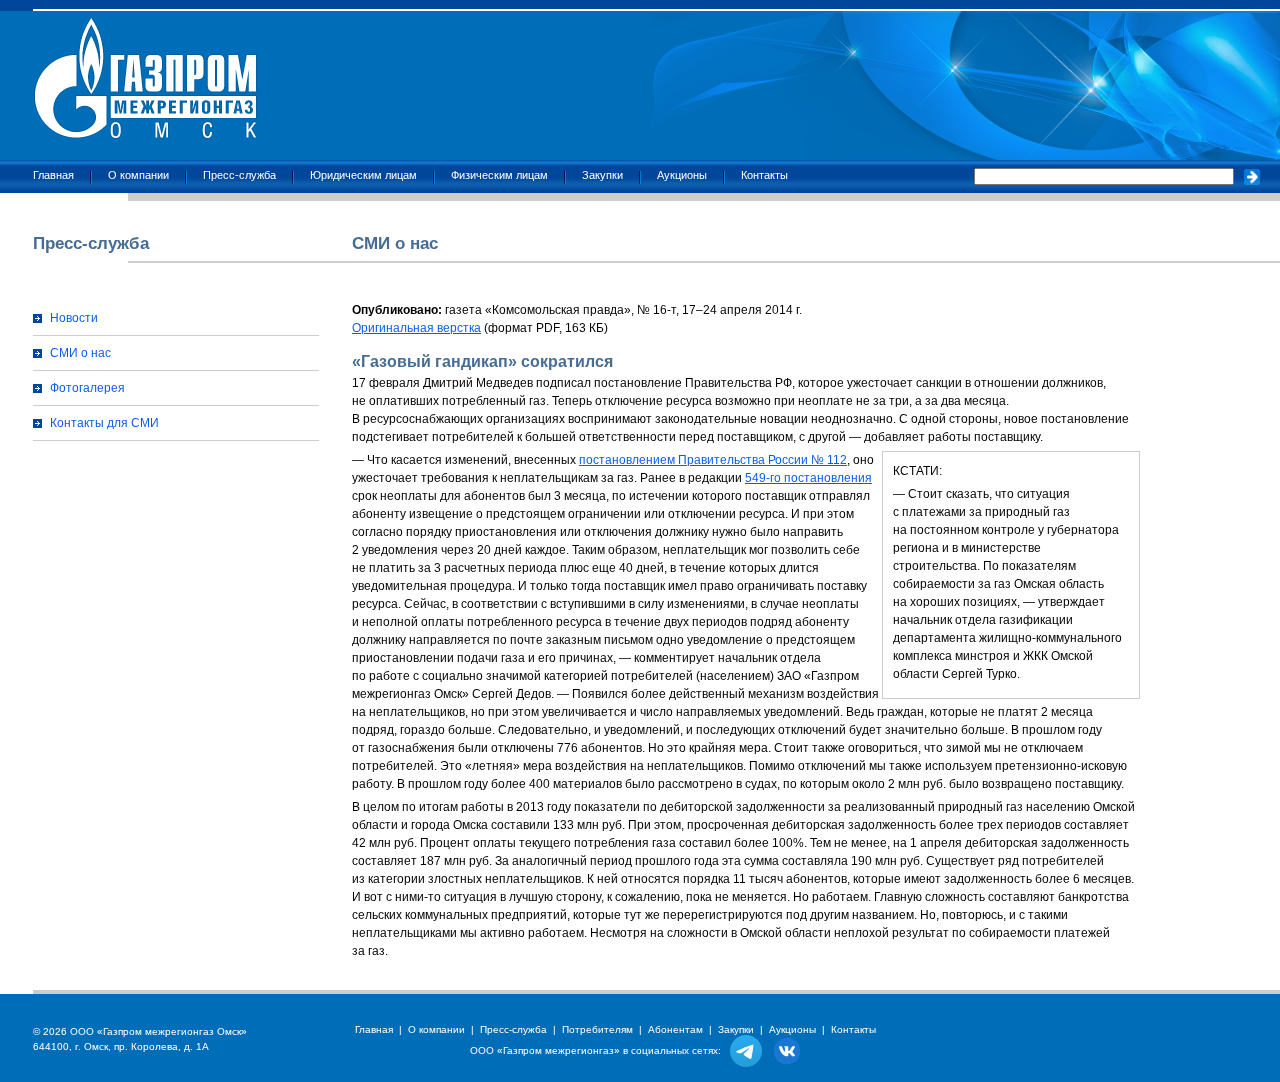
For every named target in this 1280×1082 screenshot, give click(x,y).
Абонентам (675, 1029)
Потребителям (597, 1029)
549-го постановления (808, 478)
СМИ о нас (80, 353)
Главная (53, 175)
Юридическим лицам (363, 175)
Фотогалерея (87, 388)
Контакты (764, 175)
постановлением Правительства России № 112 (713, 460)
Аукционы (682, 175)
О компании (138, 175)
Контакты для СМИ (104, 423)
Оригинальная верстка (416, 328)
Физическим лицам (499, 175)
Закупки (602, 175)
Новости (74, 318)
